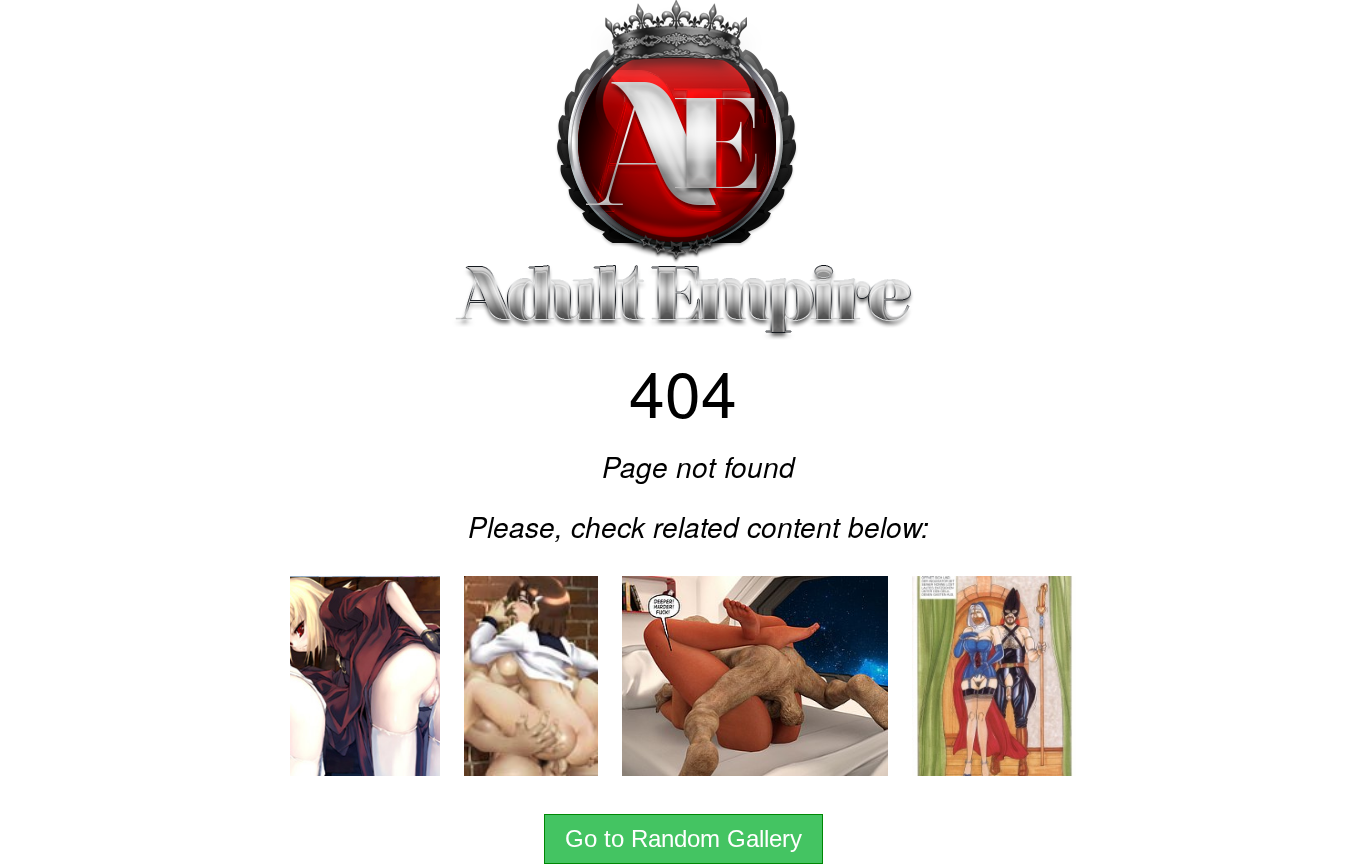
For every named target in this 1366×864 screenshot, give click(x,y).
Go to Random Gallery (683, 838)
